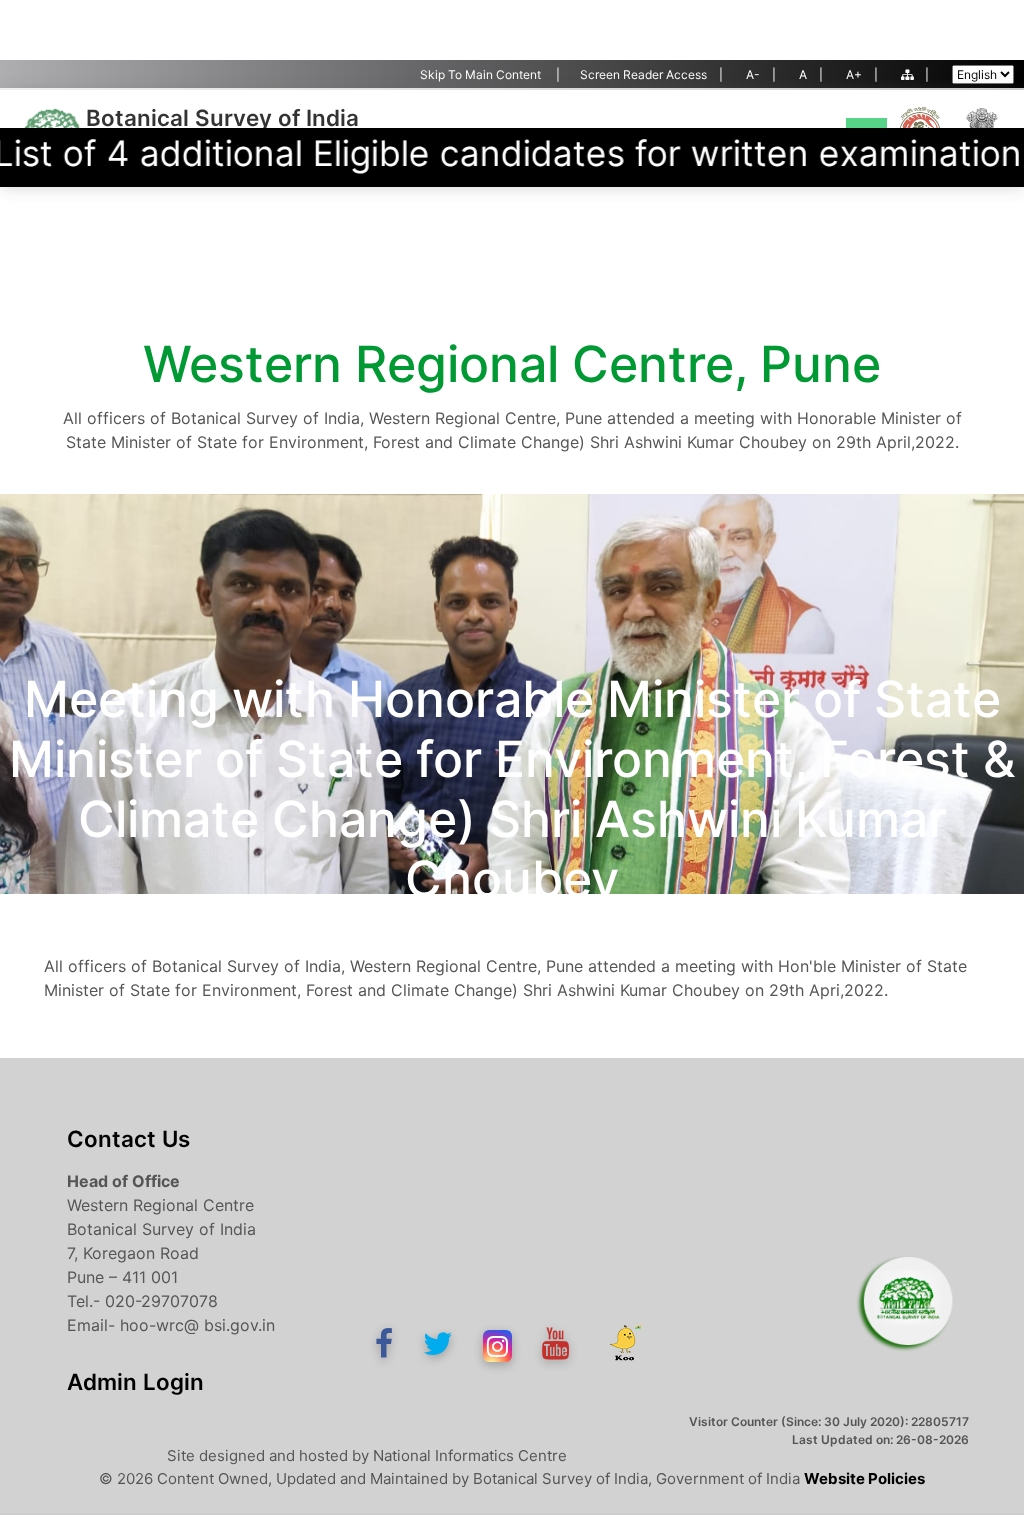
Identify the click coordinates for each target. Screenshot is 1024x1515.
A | (811, 74)
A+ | (862, 74)
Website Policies (864, 1478)
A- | (761, 74)
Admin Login (135, 1381)
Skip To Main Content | (490, 74)
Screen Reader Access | (651, 74)
